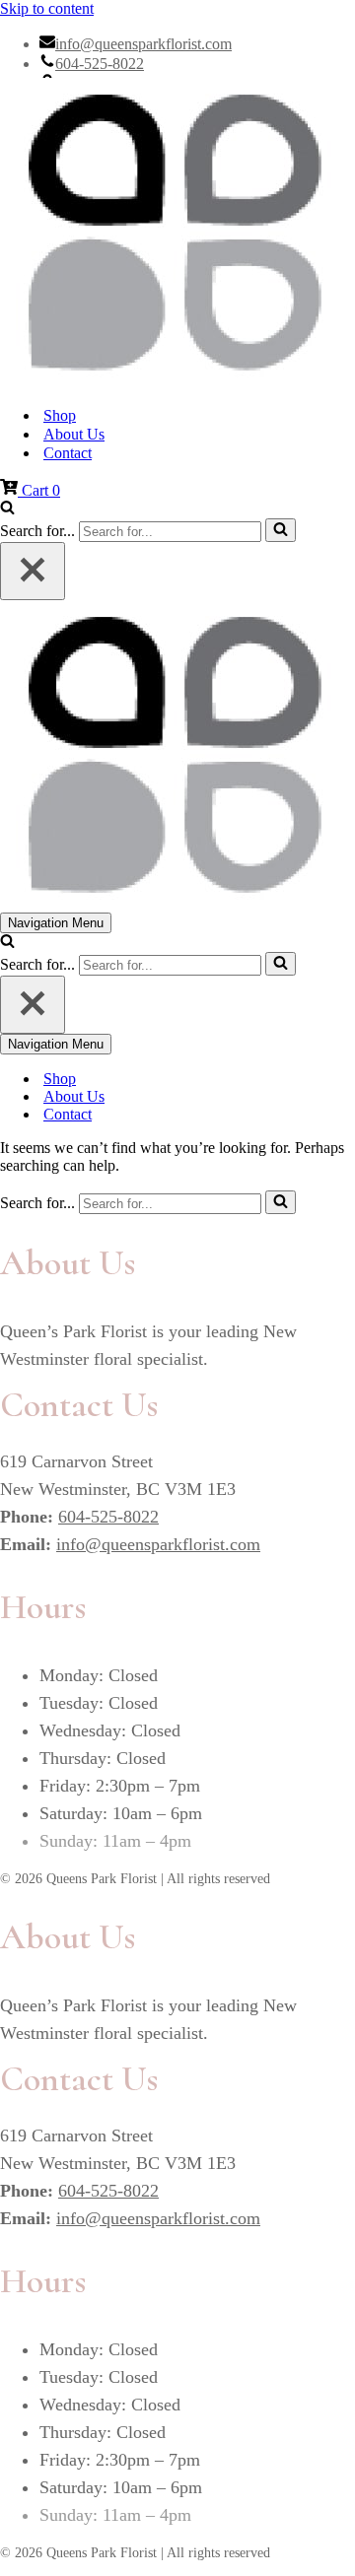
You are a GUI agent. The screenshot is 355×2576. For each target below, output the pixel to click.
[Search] (7, 509)
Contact (68, 453)
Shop (60, 415)
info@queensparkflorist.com (143, 44)
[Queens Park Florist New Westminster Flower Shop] (177, 234)
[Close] (33, 571)
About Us (74, 434)
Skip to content (47, 8)
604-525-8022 (100, 64)
